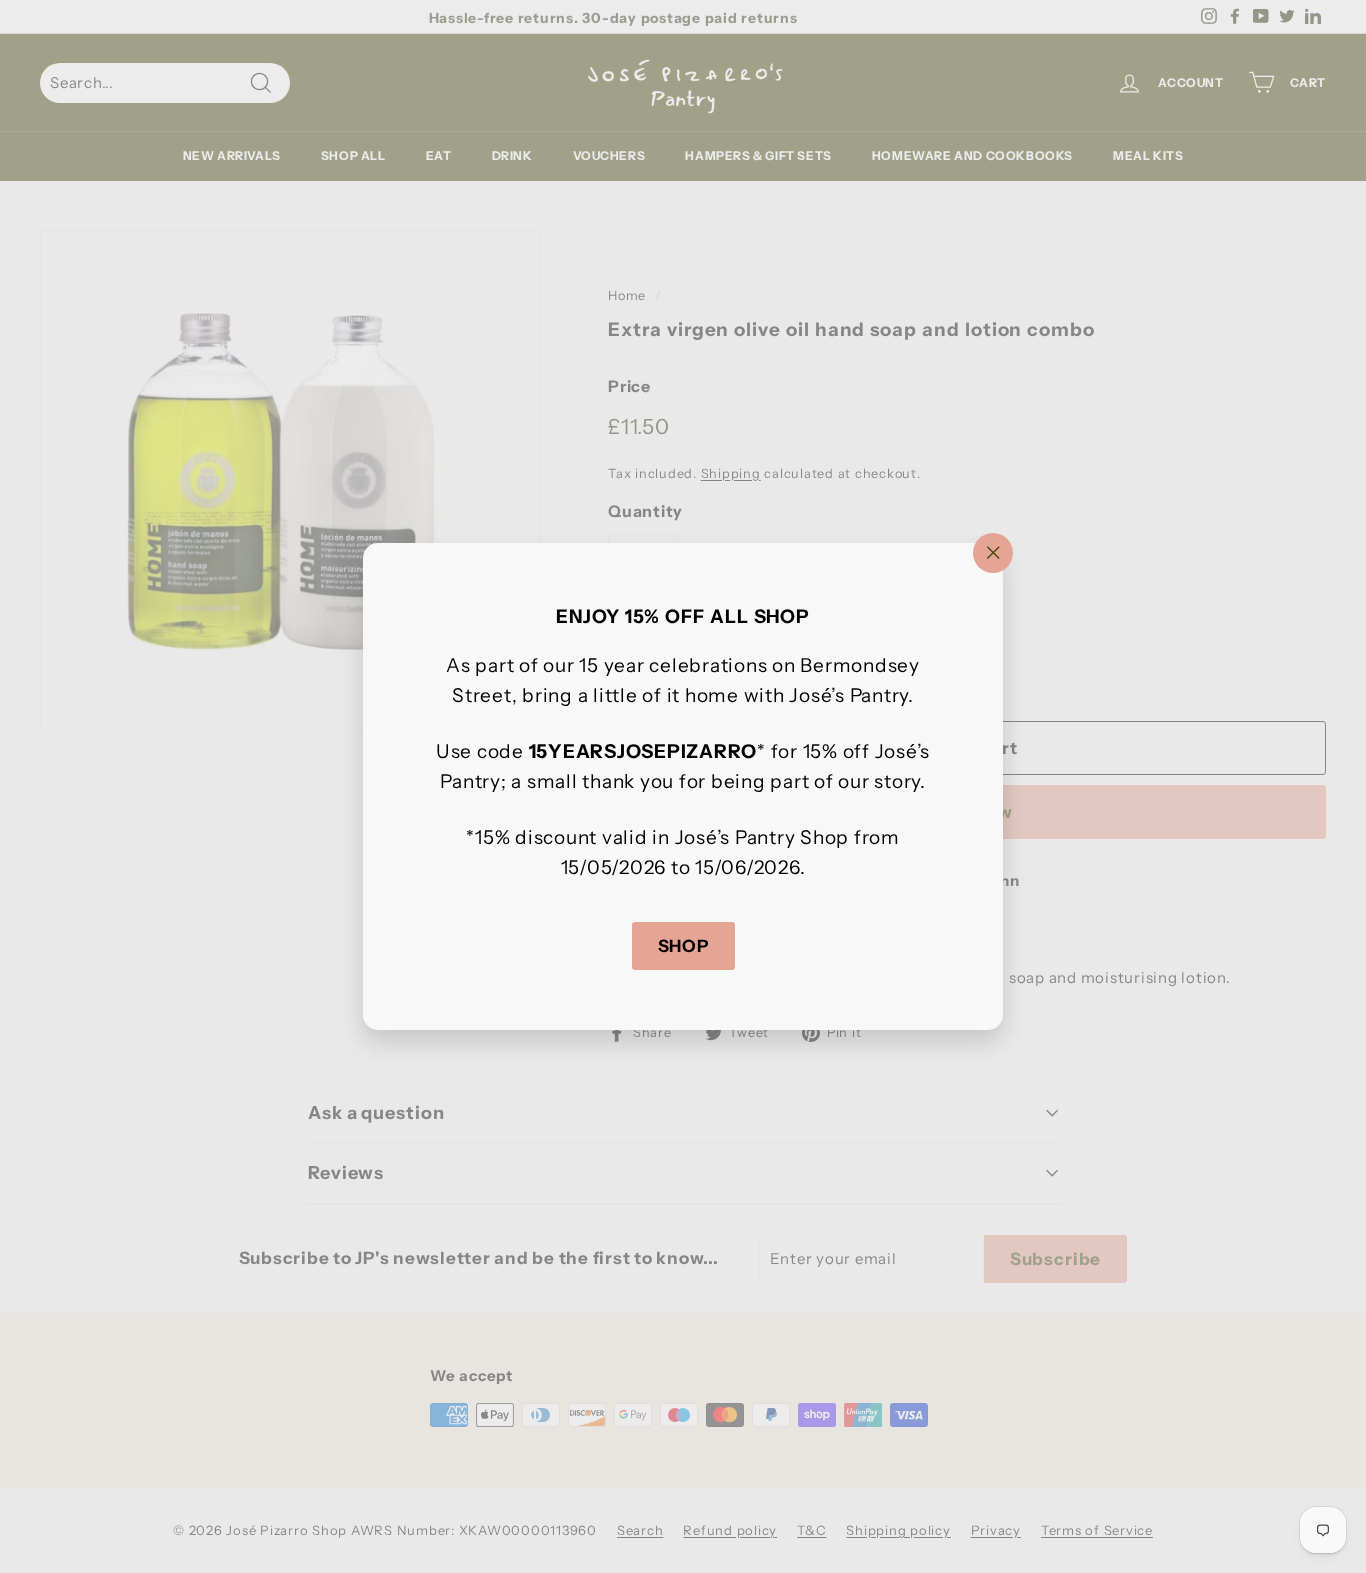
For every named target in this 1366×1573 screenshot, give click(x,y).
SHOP (683, 946)
